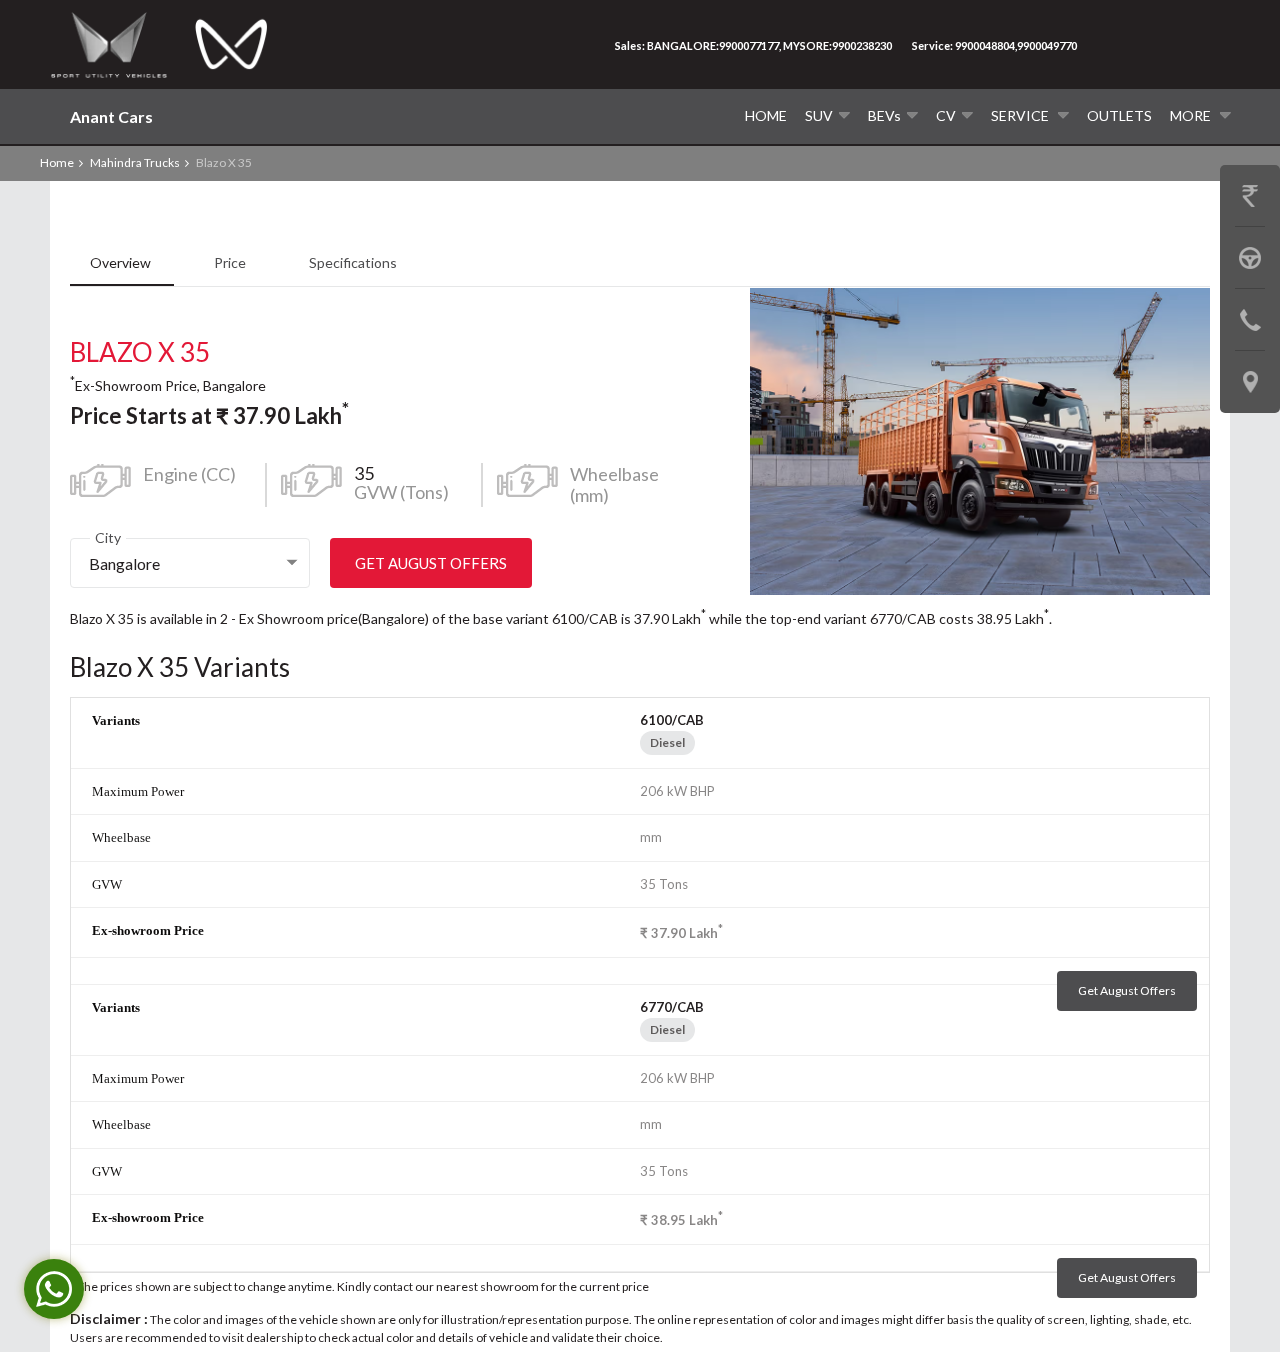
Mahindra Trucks (135, 162)
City (108, 537)
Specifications (353, 262)
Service (1021, 115)
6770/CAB (672, 1007)
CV (946, 115)
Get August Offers (431, 563)
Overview (122, 262)
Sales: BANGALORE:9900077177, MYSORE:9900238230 (753, 45)
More (1192, 115)
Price (231, 262)
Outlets (1119, 115)
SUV (819, 115)
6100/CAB (672, 720)
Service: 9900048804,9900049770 (994, 45)
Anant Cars (111, 116)
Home (766, 115)
